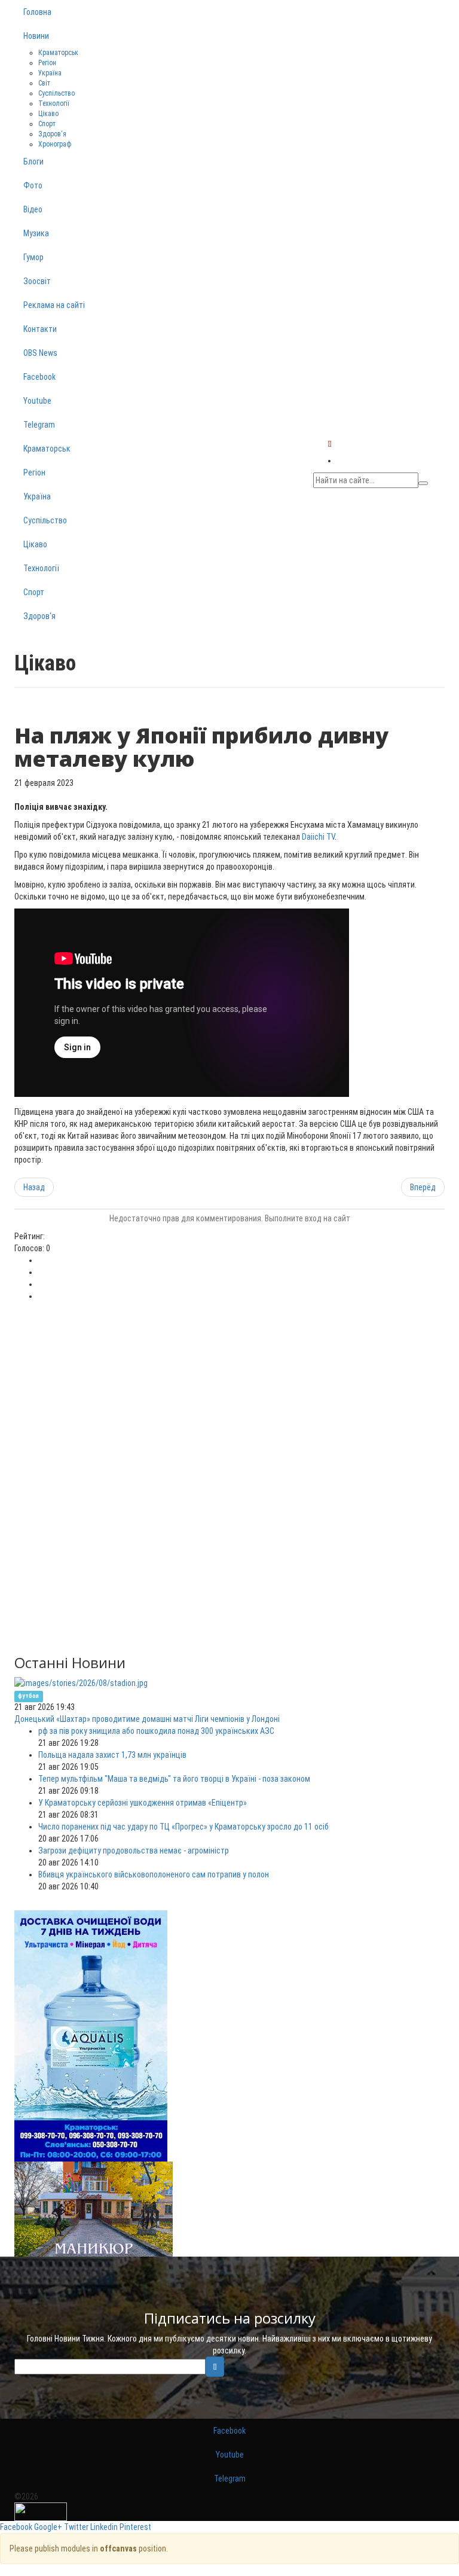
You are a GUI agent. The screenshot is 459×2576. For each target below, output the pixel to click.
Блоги (33, 161)
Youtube (37, 401)
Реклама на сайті (54, 305)
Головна (37, 12)
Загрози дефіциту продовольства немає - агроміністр (134, 1851)
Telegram (39, 425)
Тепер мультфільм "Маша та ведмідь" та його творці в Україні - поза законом (174, 1779)
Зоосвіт (37, 281)
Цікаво (48, 114)
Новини (36, 36)
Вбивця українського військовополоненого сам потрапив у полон (154, 1874)
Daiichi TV (318, 837)
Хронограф (55, 144)
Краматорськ (58, 53)
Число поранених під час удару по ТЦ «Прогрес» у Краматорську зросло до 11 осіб (183, 1827)
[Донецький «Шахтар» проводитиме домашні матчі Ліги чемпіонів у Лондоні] (81, 1682)
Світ (44, 83)
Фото (33, 185)
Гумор (33, 257)
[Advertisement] (229, 1392)
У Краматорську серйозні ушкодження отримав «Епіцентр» (143, 1803)
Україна (50, 73)
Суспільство (56, 93)
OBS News (40, 353)
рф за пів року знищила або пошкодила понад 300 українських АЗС (156, 1731)
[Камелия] (94, 2209)
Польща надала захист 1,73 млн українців (112, 1755)
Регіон (47, 63)
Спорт (47, 124)
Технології (54, 103)
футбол (28, 1696)
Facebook (39, 377)
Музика (36, 233)
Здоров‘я (52, 134)
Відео (33, 209)
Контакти (40, 329)
